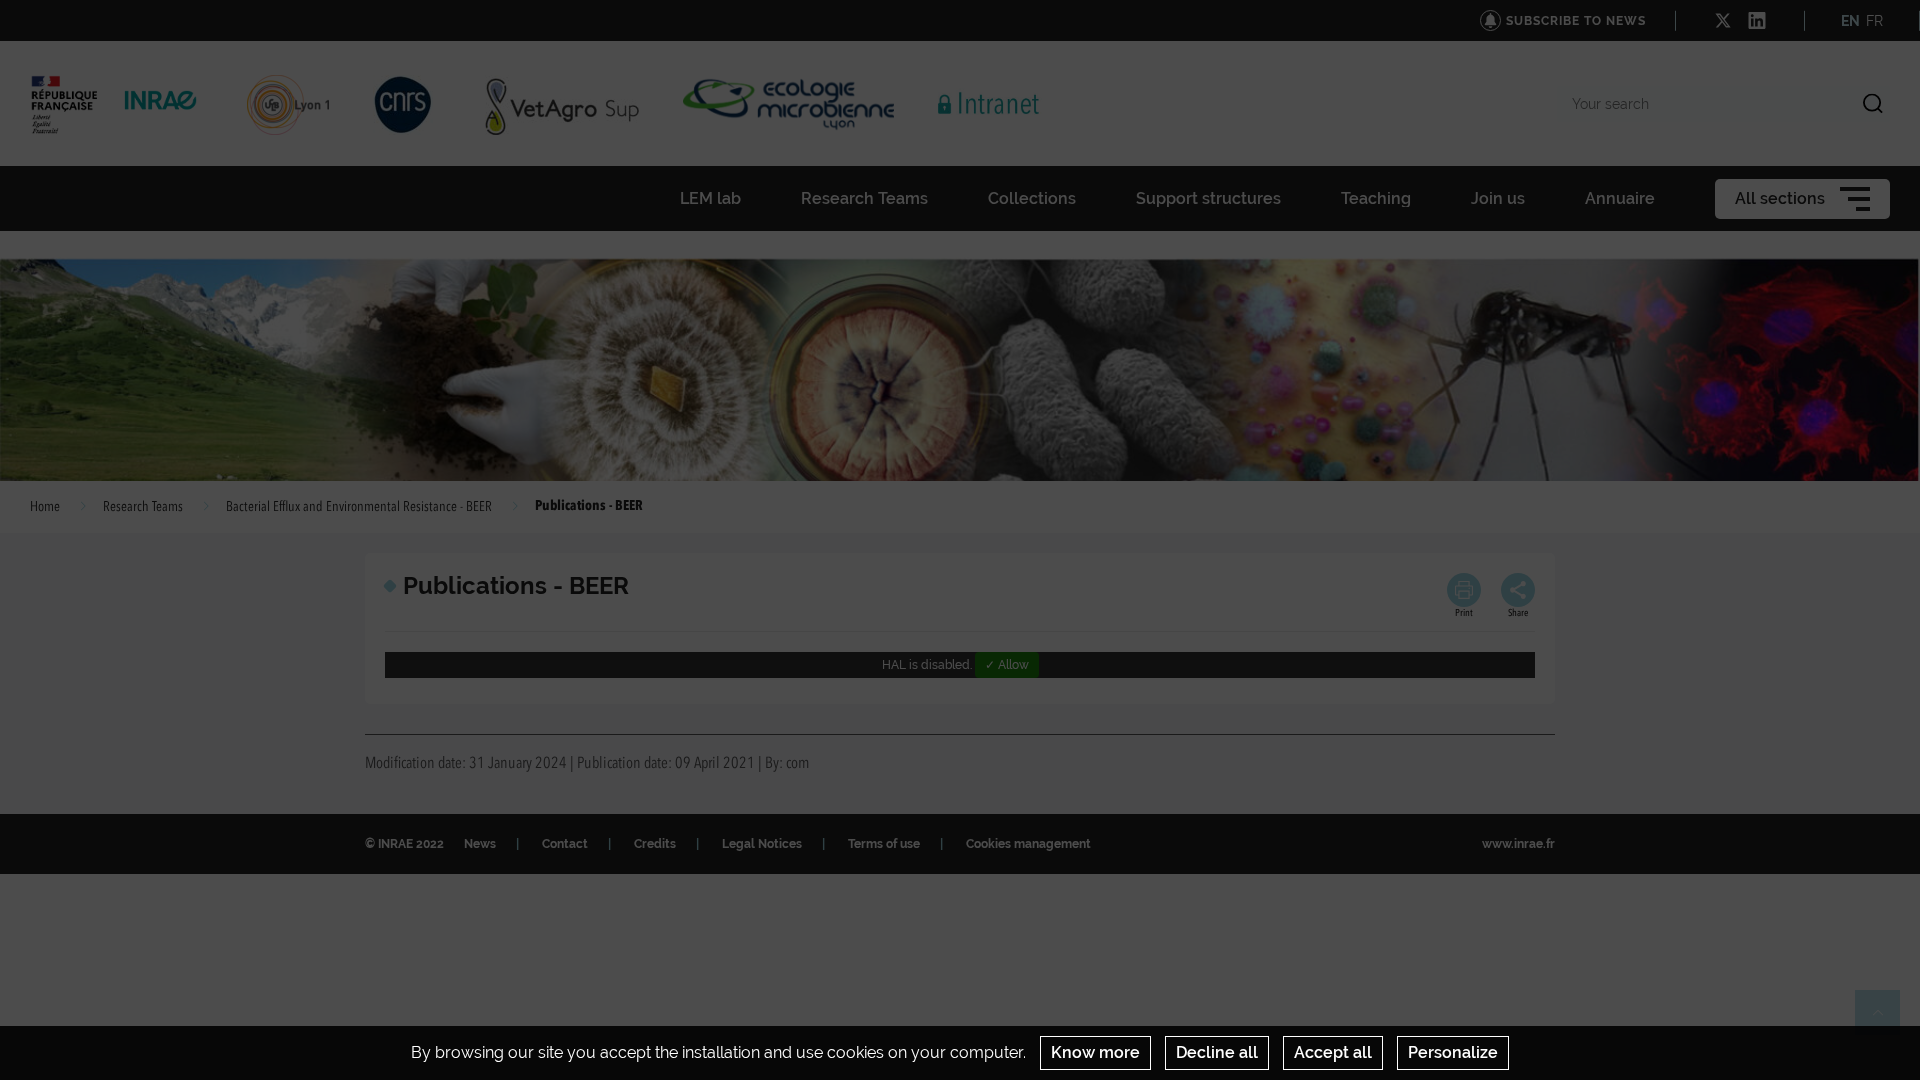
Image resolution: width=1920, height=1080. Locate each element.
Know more (1095, 1052)
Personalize (1453, 1052)
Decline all (1217, 1052)
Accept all (1333, 1052)
